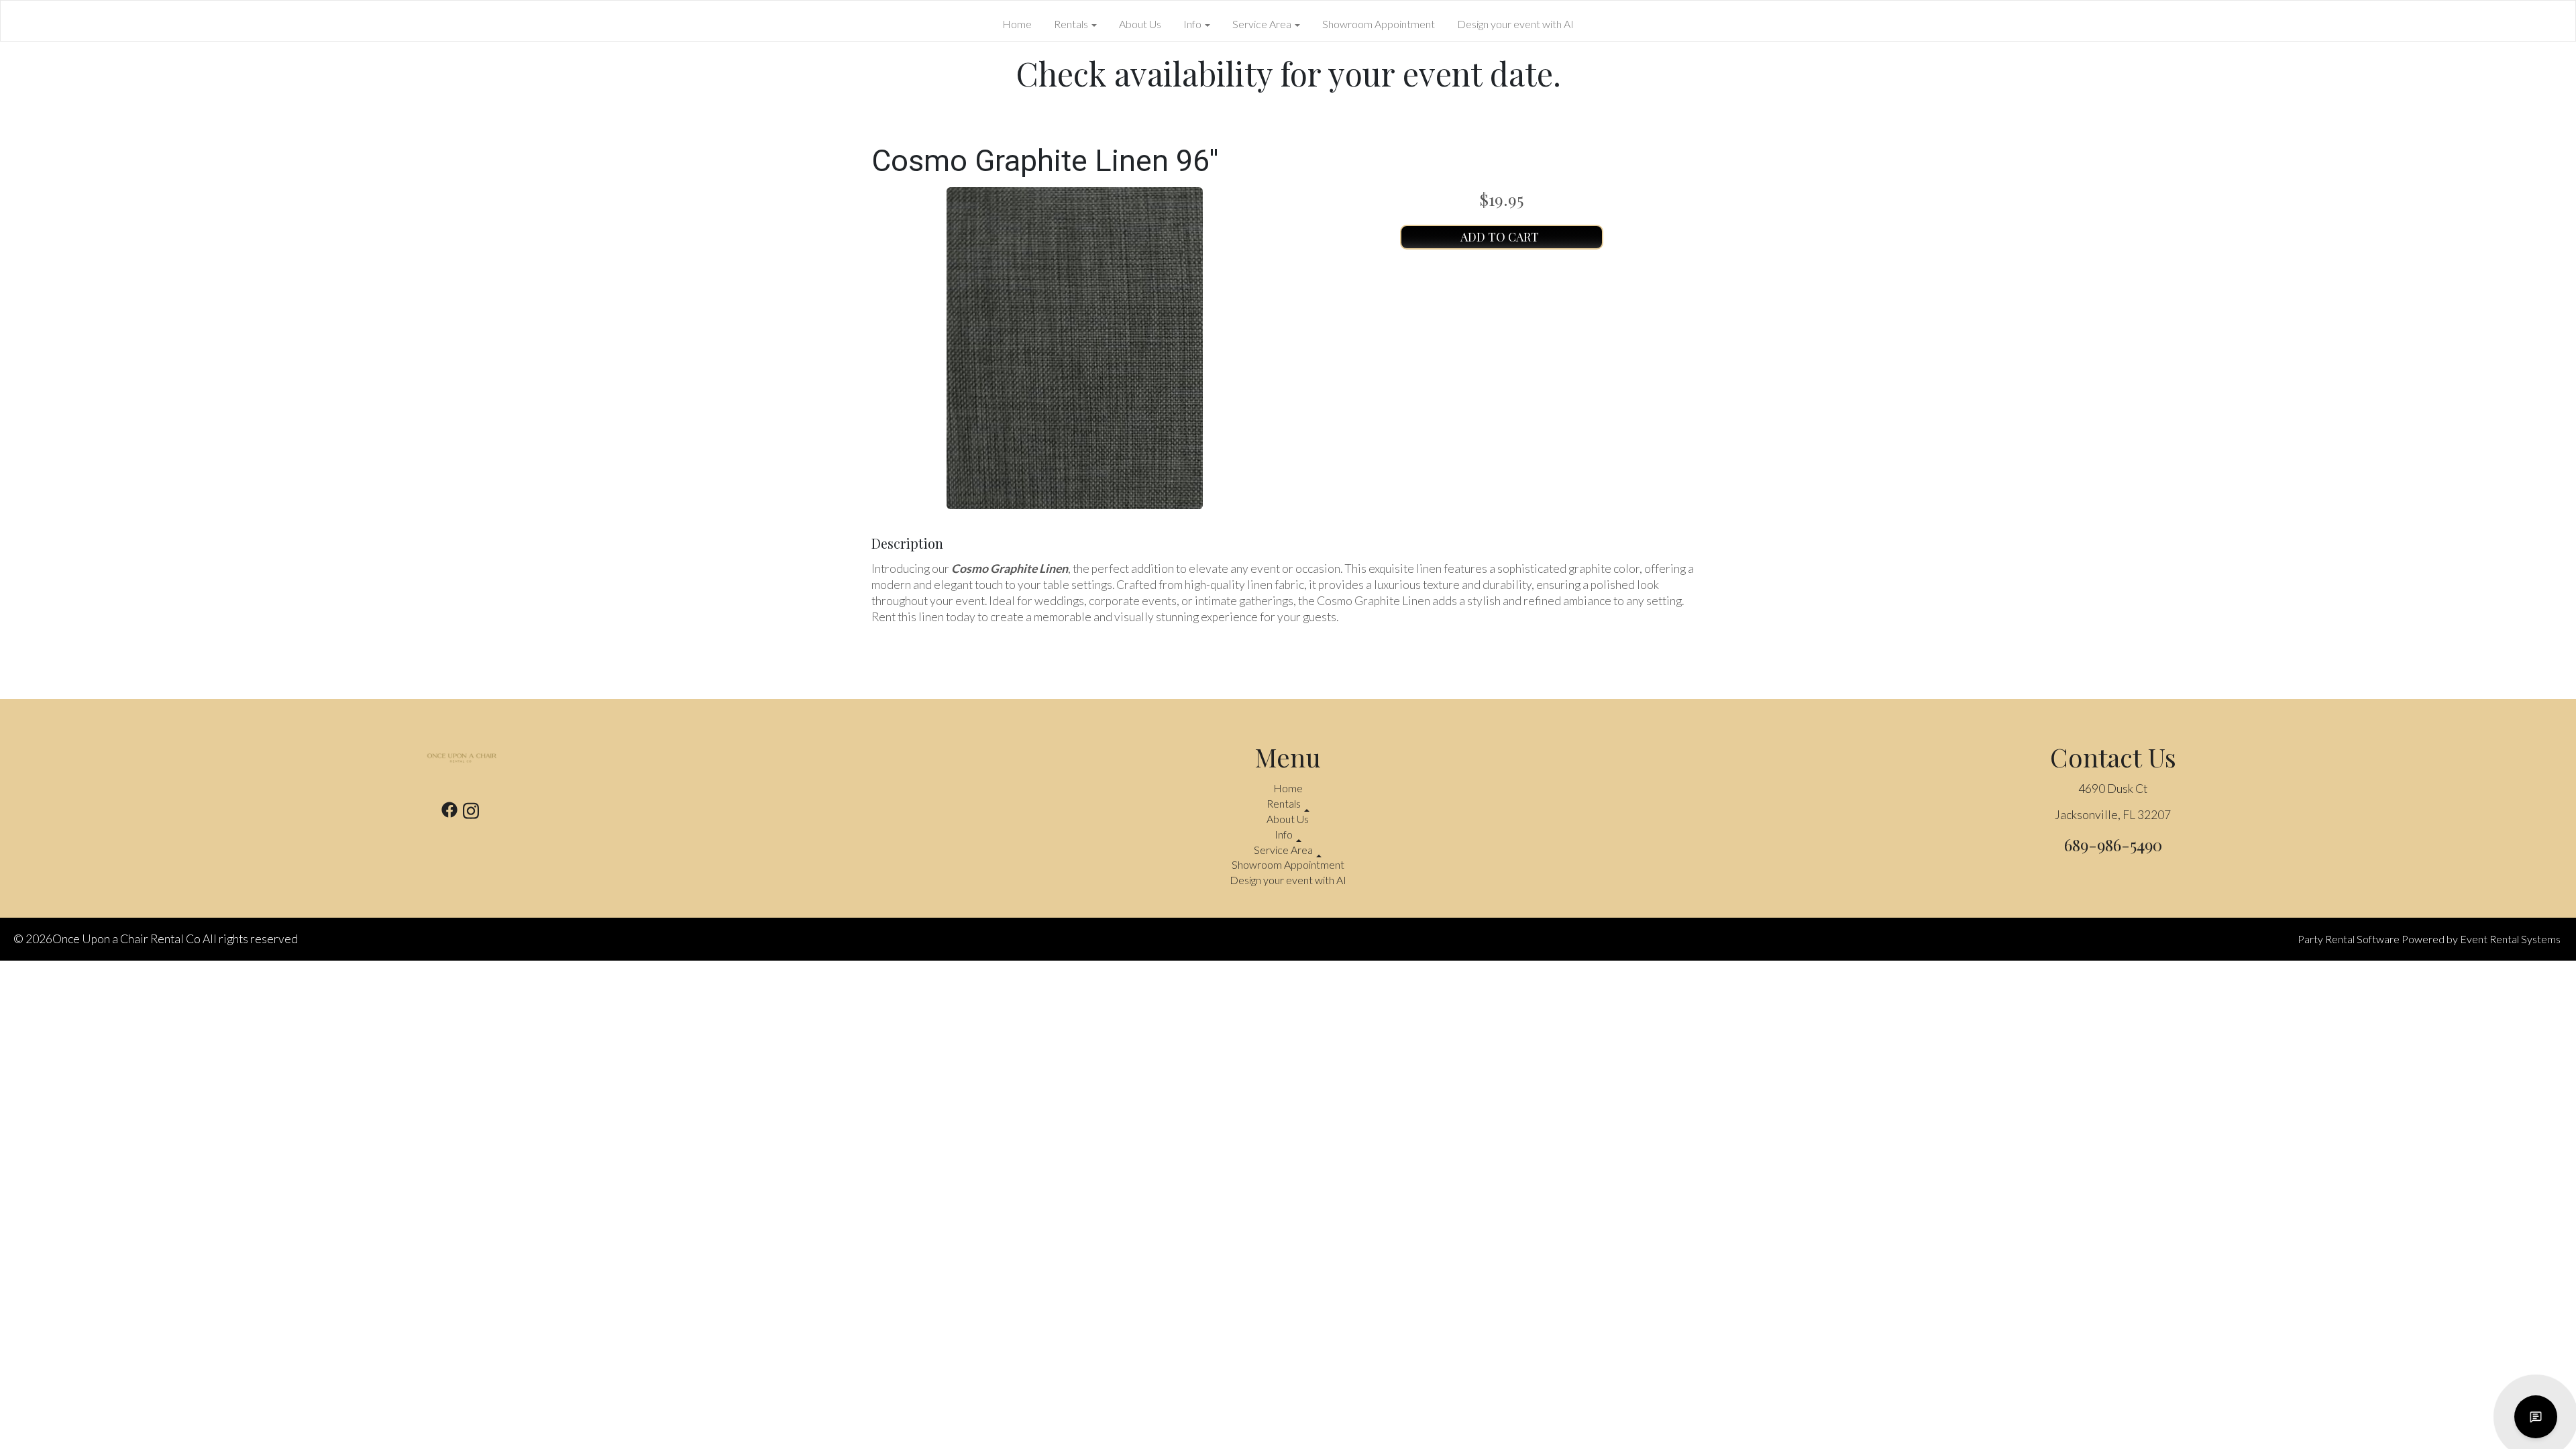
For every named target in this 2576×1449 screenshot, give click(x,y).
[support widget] (2536, 1417)
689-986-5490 (2113, 845)
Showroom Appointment (1379, 24)
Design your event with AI (1515, 24)
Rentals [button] (1072, 24)
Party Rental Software (2349, 939)
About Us (1140, 24)
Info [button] (1193, 24)
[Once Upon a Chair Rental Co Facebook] (449, 813)
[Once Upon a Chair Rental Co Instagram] (471, 813)
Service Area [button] (1263, 24)
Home (1017, 24)
